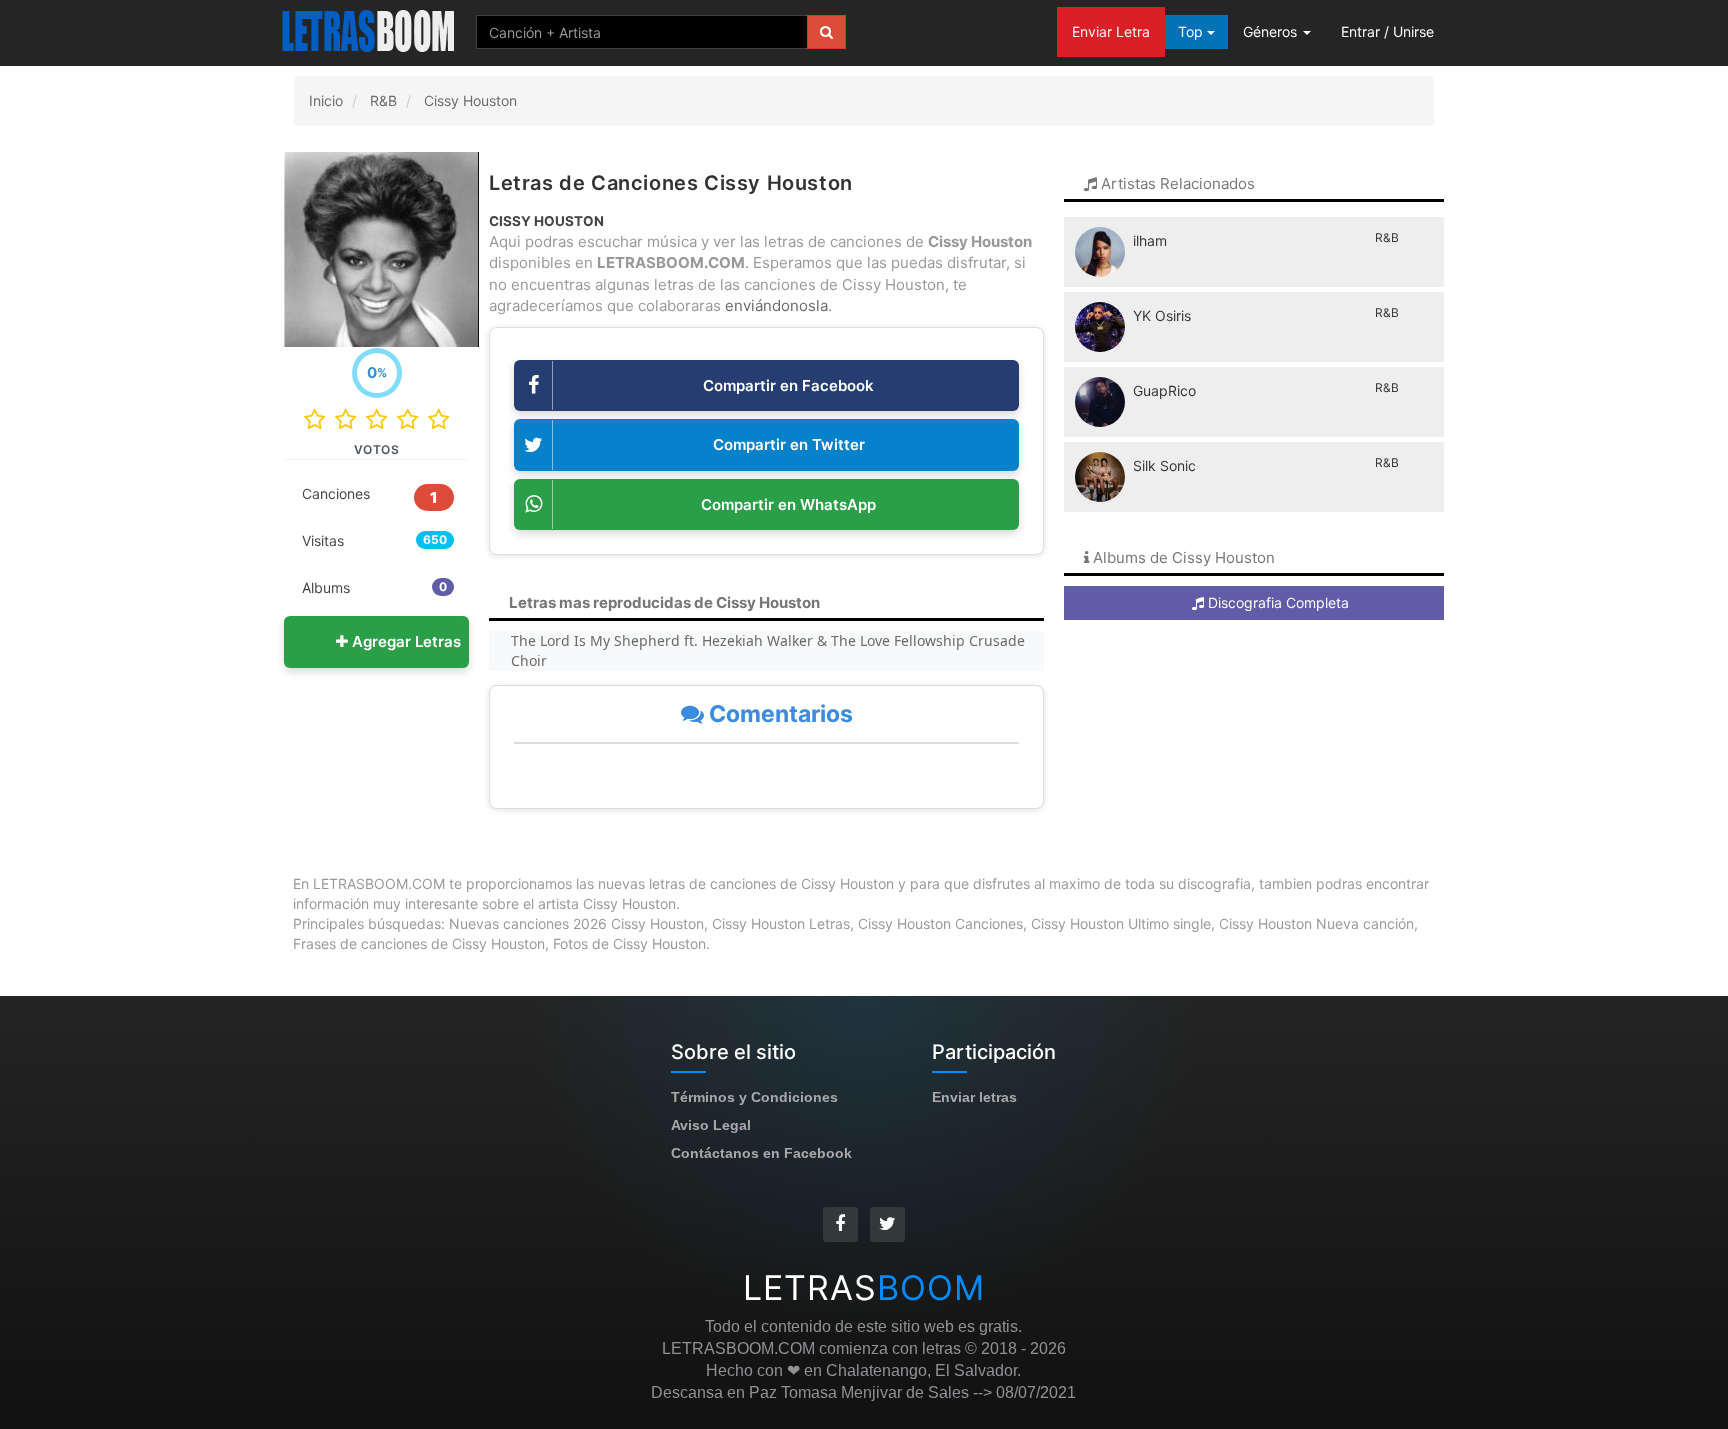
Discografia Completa (1276, 602)
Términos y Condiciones (754, 1097)
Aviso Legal (711, 1125)
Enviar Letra (1111, 31)
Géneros (1272, 31)
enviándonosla (776, 305)
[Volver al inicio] (370, 30)
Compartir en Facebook (788, 385)
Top (1192, 31)
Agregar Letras (404, 641)
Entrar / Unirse (1387, 31)
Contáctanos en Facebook (761, 1153)
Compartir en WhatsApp (788, 504)
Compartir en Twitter (789, 444)
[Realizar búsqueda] (826, 32)
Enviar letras (974, 1097)
